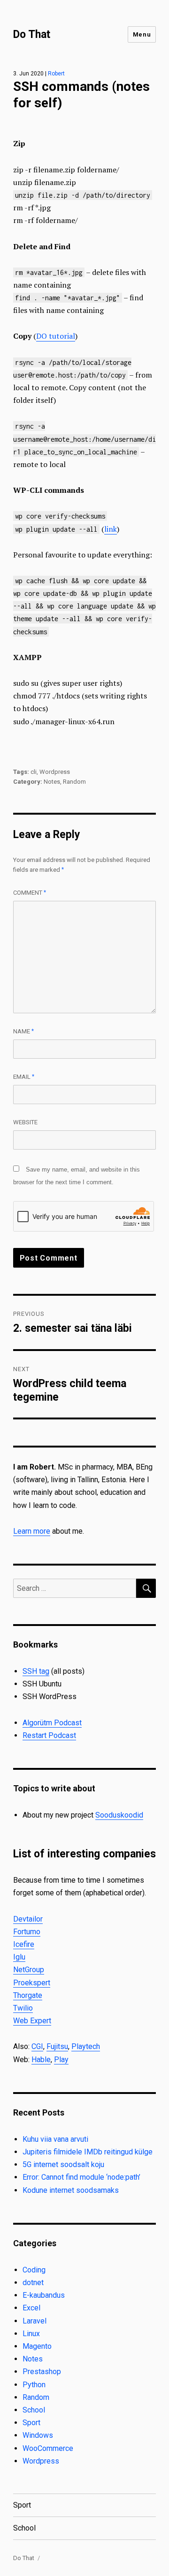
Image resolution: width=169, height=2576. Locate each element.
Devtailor (28, 1919)
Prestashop (42, 2372)
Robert (56, 74)
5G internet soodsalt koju (63, 2164)
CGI (37, 2046)
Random (74, 782)
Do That (32, 34)
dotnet (33, 2283)
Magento (37, 2346)
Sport (31, 2423)
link (111, 529)
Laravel (35, 2321)
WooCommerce (48, 2448)
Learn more (32, 1531)
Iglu (19, 1957)
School (34, 2410)
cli (34, 772)
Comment (30, 893)
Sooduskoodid (119, 1815)
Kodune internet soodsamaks (71, 2190)
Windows (38, 2435)
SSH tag (36, 1671)
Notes (52, 782)
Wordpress (55, 772)
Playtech (86, 2046)
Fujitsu (57, 2046)
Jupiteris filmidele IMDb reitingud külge (88, 2152)
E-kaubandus (44, 2295)
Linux (31, 2334)
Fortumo (27, 1932)
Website (25, 1122)
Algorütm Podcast (52, 1723)
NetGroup (29, 1970)
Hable (41, 2060)
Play (61, 2060)
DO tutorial (56, 336)
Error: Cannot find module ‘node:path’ (81, 2177)
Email (24, 1077)
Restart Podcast (49, 1735)
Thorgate (28, 1995)
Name (23, 1031)
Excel (31, 2308)
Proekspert (32, 1983)
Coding (34, 2270)
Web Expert (32, 2021)
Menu (142, 34)
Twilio (23, 2008)
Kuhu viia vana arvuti (55, 2139)
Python (34, 2385)
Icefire (24, 1944)
